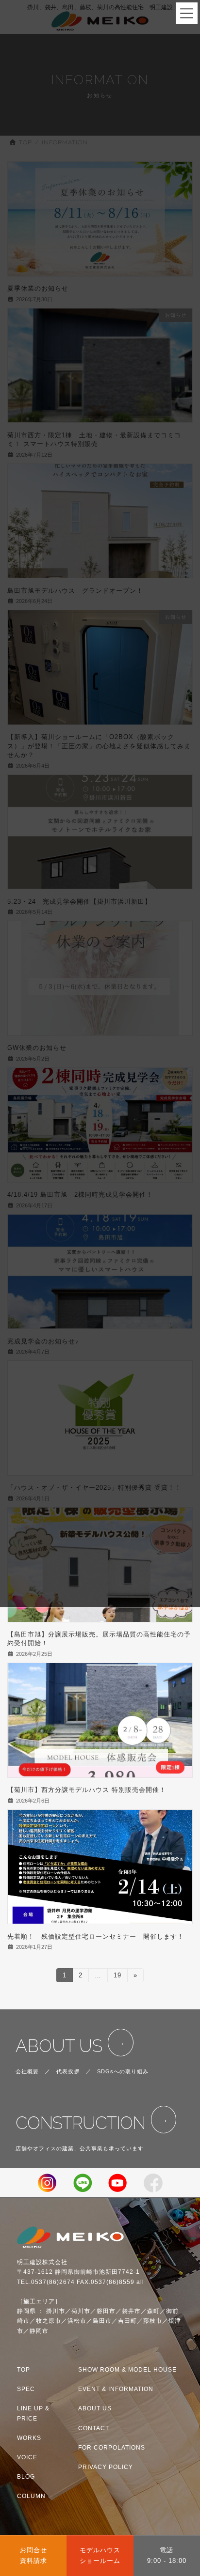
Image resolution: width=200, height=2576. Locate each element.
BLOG (26, 2477)
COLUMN (31, 2496)
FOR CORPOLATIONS (112, 2448)
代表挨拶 (68, 2071)
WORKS (29, 2438)
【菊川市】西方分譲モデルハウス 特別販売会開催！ (87, 1790)
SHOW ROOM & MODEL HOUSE (127, 2370)
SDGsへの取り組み (123, 2071)
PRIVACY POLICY (106, 2467)
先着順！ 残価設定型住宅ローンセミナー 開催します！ (96, 1936)
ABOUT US (59, 2046)
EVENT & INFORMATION (116, 2389)
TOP (24, 2370)
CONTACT (94, 2428)
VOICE (27, 2457)
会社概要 (27, 2071)
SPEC (26, 2389)
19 (117, 1977)
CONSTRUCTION (80, 2123)
